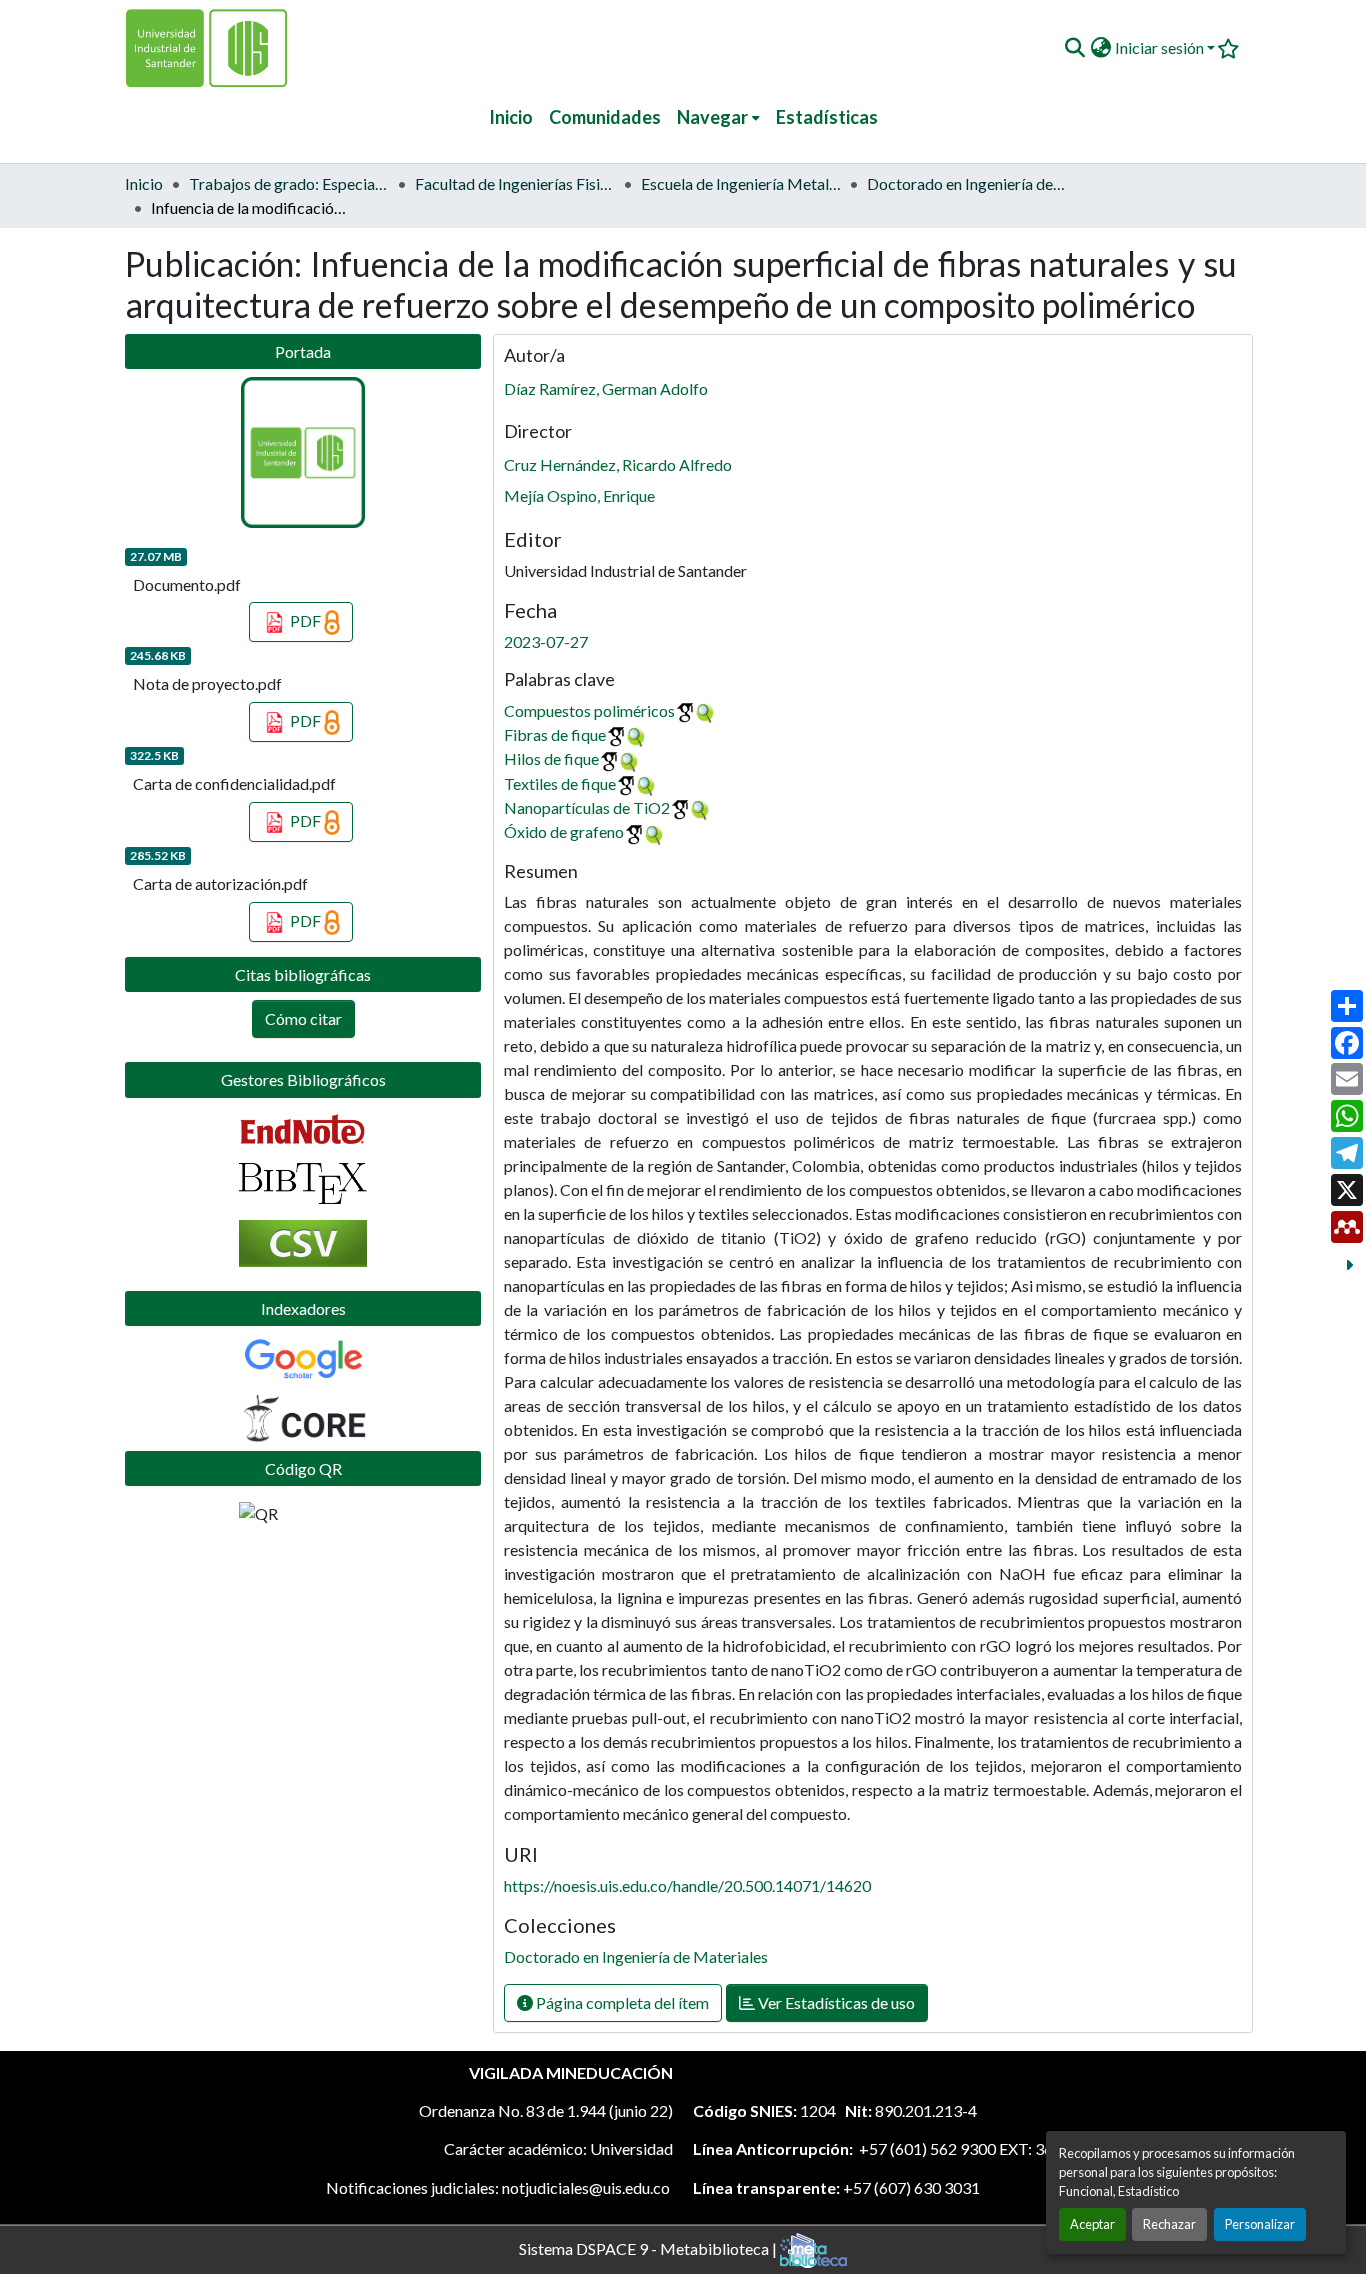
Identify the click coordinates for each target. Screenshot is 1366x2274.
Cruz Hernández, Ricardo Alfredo (618, 464)
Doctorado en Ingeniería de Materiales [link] (967, 183)
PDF (305, 620)
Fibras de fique (555, 734)
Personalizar (1260, 2224)
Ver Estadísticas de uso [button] (835, 2002)
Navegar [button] (712, 117)
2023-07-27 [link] (546, 641)
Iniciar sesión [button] (1161, 47)
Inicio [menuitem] (511, 117)
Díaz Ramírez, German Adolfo (606, 388)
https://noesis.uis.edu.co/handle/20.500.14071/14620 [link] (687, 1885)
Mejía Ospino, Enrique (579, 495)
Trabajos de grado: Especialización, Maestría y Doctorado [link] (289, 183)
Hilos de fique (551, 758)
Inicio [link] (144, 183)
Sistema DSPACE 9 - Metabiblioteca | (649, 2247)
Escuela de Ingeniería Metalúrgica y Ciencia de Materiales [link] (741, 183)
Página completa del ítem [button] (621, 2002)
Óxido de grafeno (564, 831)
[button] (1074, 48)
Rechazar (1169, 2224)
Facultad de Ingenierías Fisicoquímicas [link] (515, 183)
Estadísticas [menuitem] (827, 117)
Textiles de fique (560, 783)
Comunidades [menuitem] (605, 117)
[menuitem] (718, 117)
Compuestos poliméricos (589, 710)
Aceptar (1092, 2224)
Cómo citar (303, 1018)
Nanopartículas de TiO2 (587, 807)
